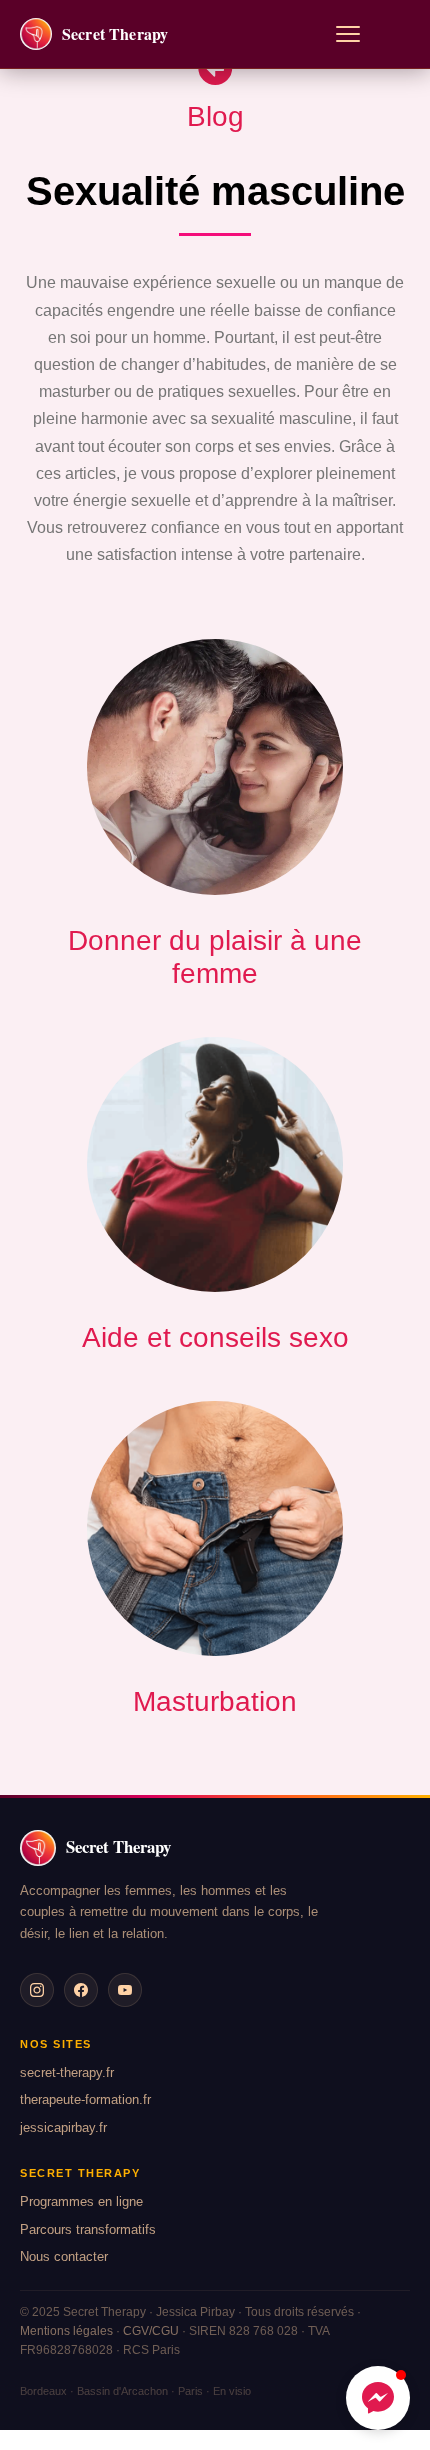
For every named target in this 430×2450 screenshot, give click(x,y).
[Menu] (348, 34)
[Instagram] (37, 1990)
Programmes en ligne (81, 2201)
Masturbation (215, 1701)
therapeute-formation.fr (85, 2099)
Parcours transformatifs (88, 2229)
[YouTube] (125, 1990)
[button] (378, 2398)
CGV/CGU (151, 2331)
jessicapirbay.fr (63, 2127)
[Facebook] (81, 1990)
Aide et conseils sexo (215, 1337)
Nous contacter (64, 2256)
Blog (215, 116)
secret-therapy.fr (67, 2072)
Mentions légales (66, 2331)
